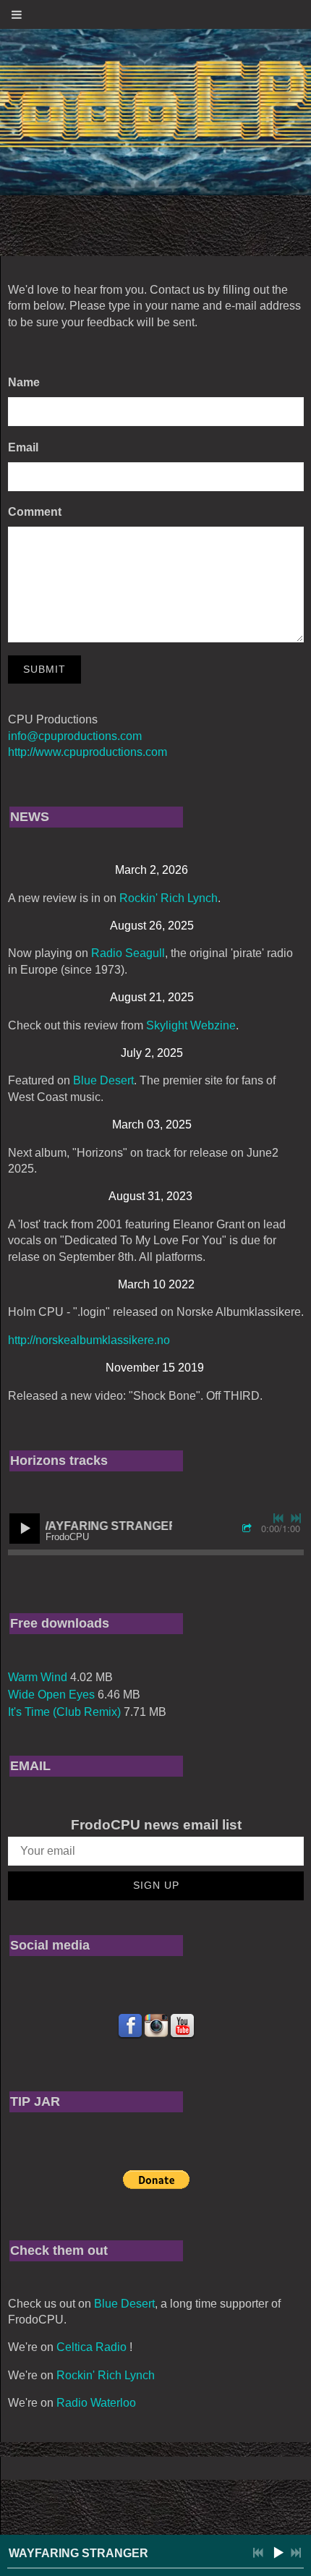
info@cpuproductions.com (75, 736)
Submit (44, 669)
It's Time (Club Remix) (64, 1712)
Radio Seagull (128, 953)
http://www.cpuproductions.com (88, 752)
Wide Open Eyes (51, 1695)
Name (24, 382)
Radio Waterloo (96, 2403)
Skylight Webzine (191, 1025)
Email (23, 447)
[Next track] (296, 1518)
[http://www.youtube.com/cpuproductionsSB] (182, 2026)
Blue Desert (103, 1080)
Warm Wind (38, 1677)
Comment (35, 512)
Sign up (156, 1885)
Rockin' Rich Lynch (169, 898)
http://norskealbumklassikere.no (89, 1340)
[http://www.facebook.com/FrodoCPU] (130, 2026)
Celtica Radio (91, 2347)
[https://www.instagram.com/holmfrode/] (156, 2026)
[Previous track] (278, 1518)
